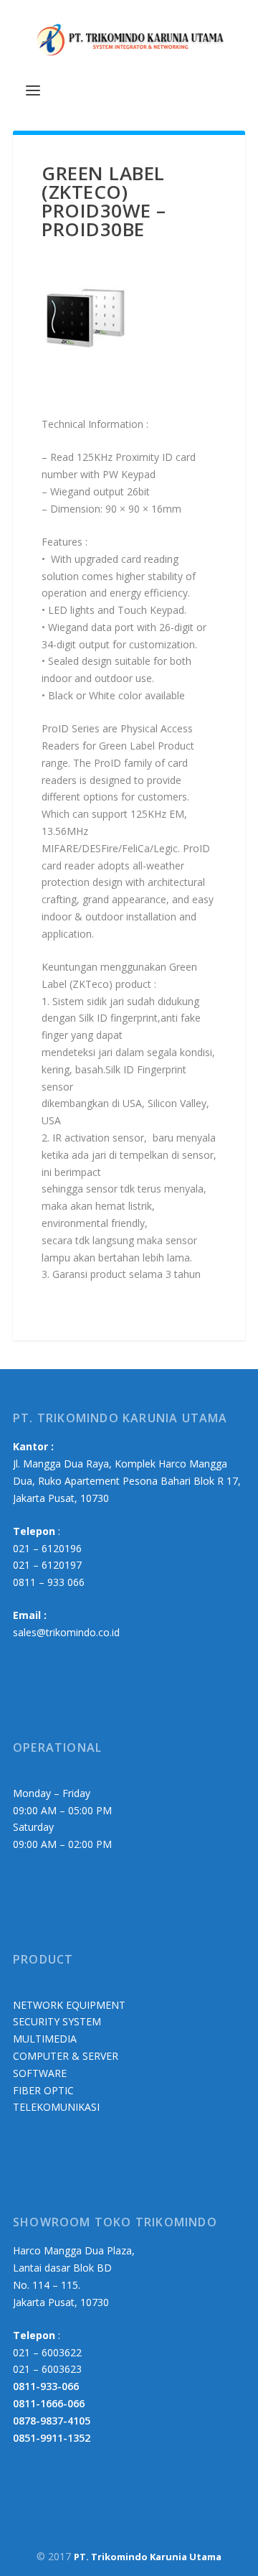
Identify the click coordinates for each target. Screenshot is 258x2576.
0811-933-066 (46, 2386)
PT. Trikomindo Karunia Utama (148, 2557)
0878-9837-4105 (52, 2421)
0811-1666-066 (49, 2403)
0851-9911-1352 (52, 2438)
